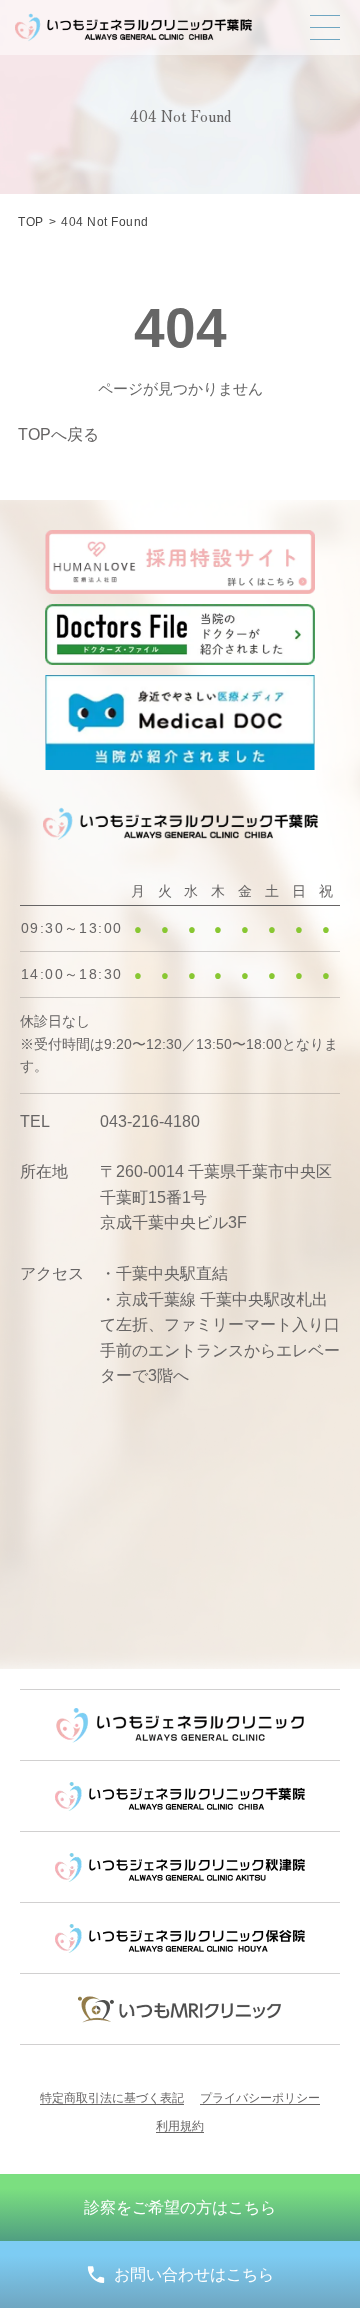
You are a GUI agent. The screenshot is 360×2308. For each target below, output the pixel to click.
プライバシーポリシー (260, 2098)
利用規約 (180, 2126)
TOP (30, 222)
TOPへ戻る (58, 434)
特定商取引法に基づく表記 (112, 2098)
